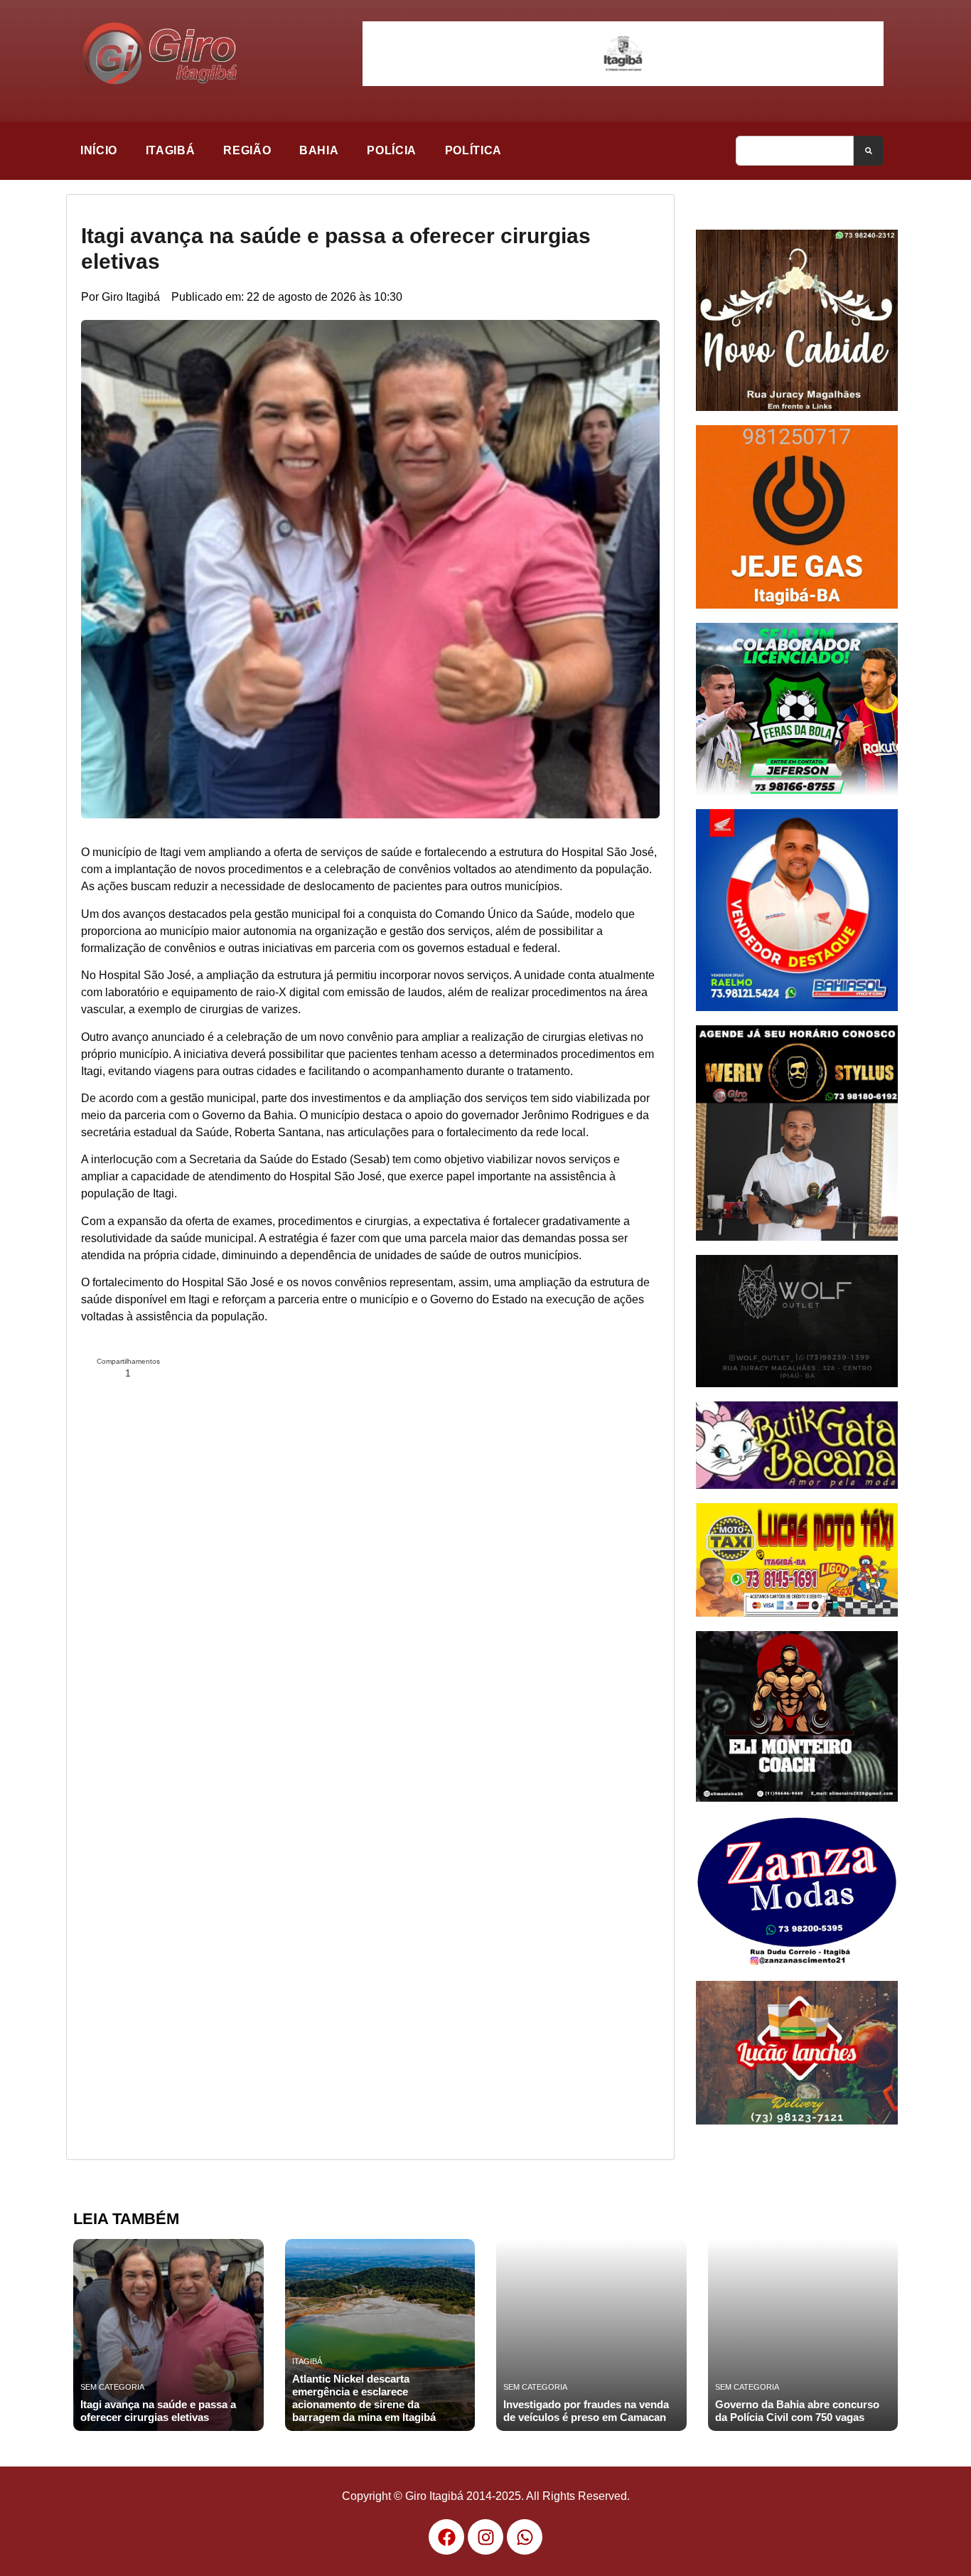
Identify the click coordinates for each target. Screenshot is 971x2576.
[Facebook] (446, 2537)
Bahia (319, 150)
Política (473, 150)
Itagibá (170, 150)
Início (99, 150)
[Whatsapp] (525, 2537)
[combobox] (795, 151)
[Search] (869, 151)
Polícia (391, 150)
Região (247, 150)
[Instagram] (485, 2537)
